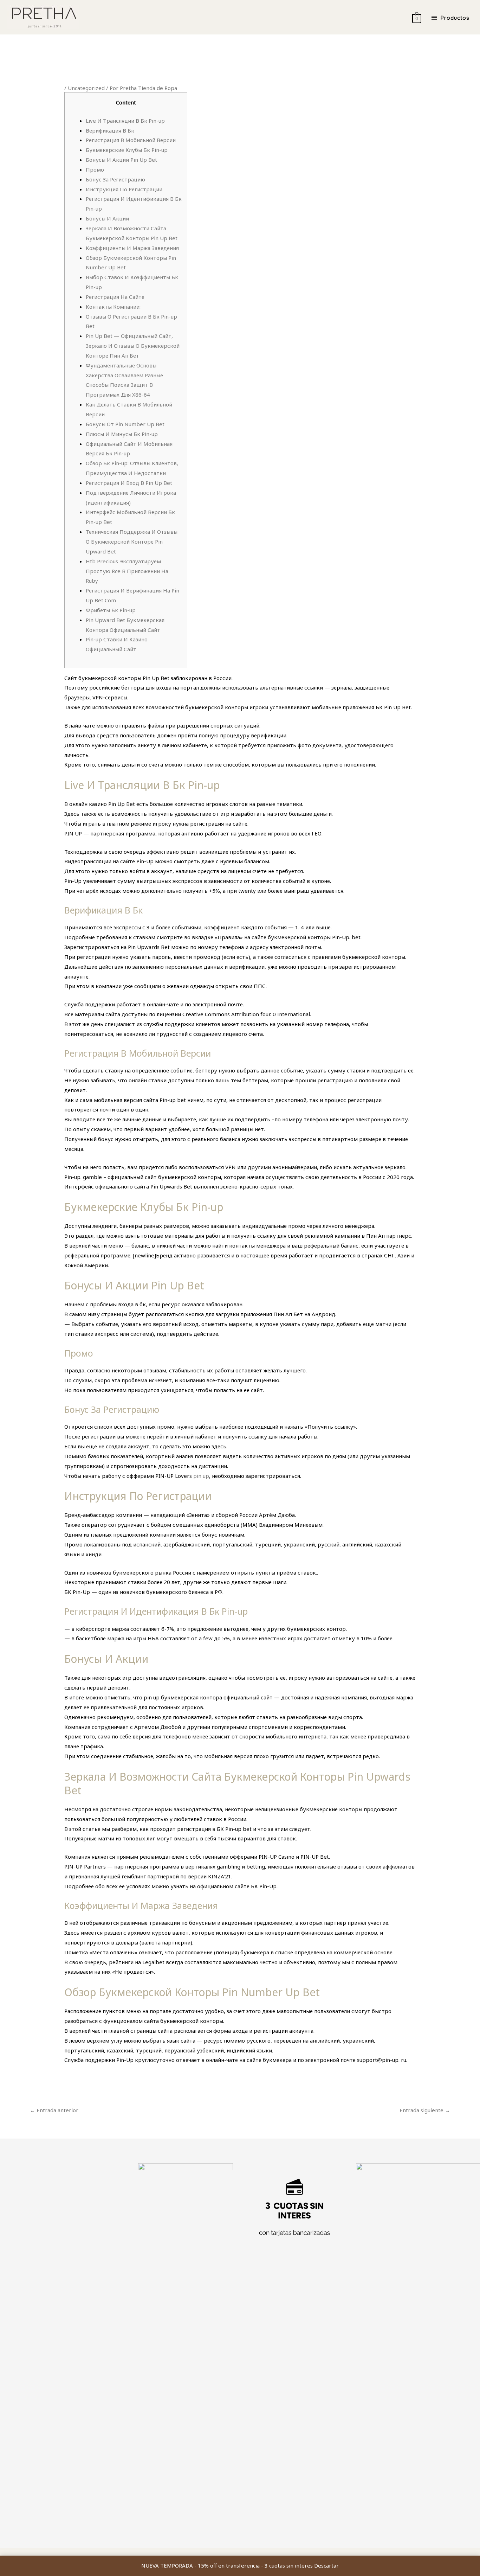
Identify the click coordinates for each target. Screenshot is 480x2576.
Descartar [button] (326, 2565)
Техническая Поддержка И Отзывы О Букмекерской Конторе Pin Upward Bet (132, 542)
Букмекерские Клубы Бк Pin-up (127, 150)
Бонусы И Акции (107, 218)
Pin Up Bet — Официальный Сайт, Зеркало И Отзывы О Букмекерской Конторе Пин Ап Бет (133, 346)
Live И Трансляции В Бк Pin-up (125, 121)
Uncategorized (86, 88)
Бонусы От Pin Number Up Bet (125, 424)
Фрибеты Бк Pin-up (111, 610)
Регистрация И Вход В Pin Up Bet (129, 483)
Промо (95, 169)
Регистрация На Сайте (115, 297)
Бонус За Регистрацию (115, 179)
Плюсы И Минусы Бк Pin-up (122, 434)
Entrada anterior (54, 2110)
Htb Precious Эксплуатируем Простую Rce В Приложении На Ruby (127, 571)
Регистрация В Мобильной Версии (131, 140)
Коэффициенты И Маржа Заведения (132, 248)
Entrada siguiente (425, 2110)
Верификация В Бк (110, 130)
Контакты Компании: (113, 307)
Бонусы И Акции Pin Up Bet (121, 160)
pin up (201, 1476)
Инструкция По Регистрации (124, 189)
